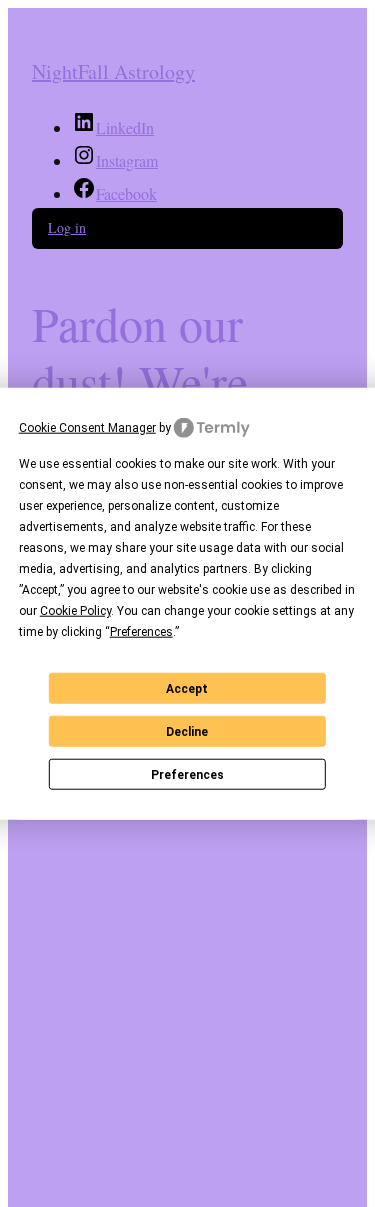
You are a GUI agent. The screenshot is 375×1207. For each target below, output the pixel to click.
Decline (187, 731)
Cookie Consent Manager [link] (87, 427)
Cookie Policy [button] (75, 611)
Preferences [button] (141, 632)
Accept (187, 688)
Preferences (187, 774)
